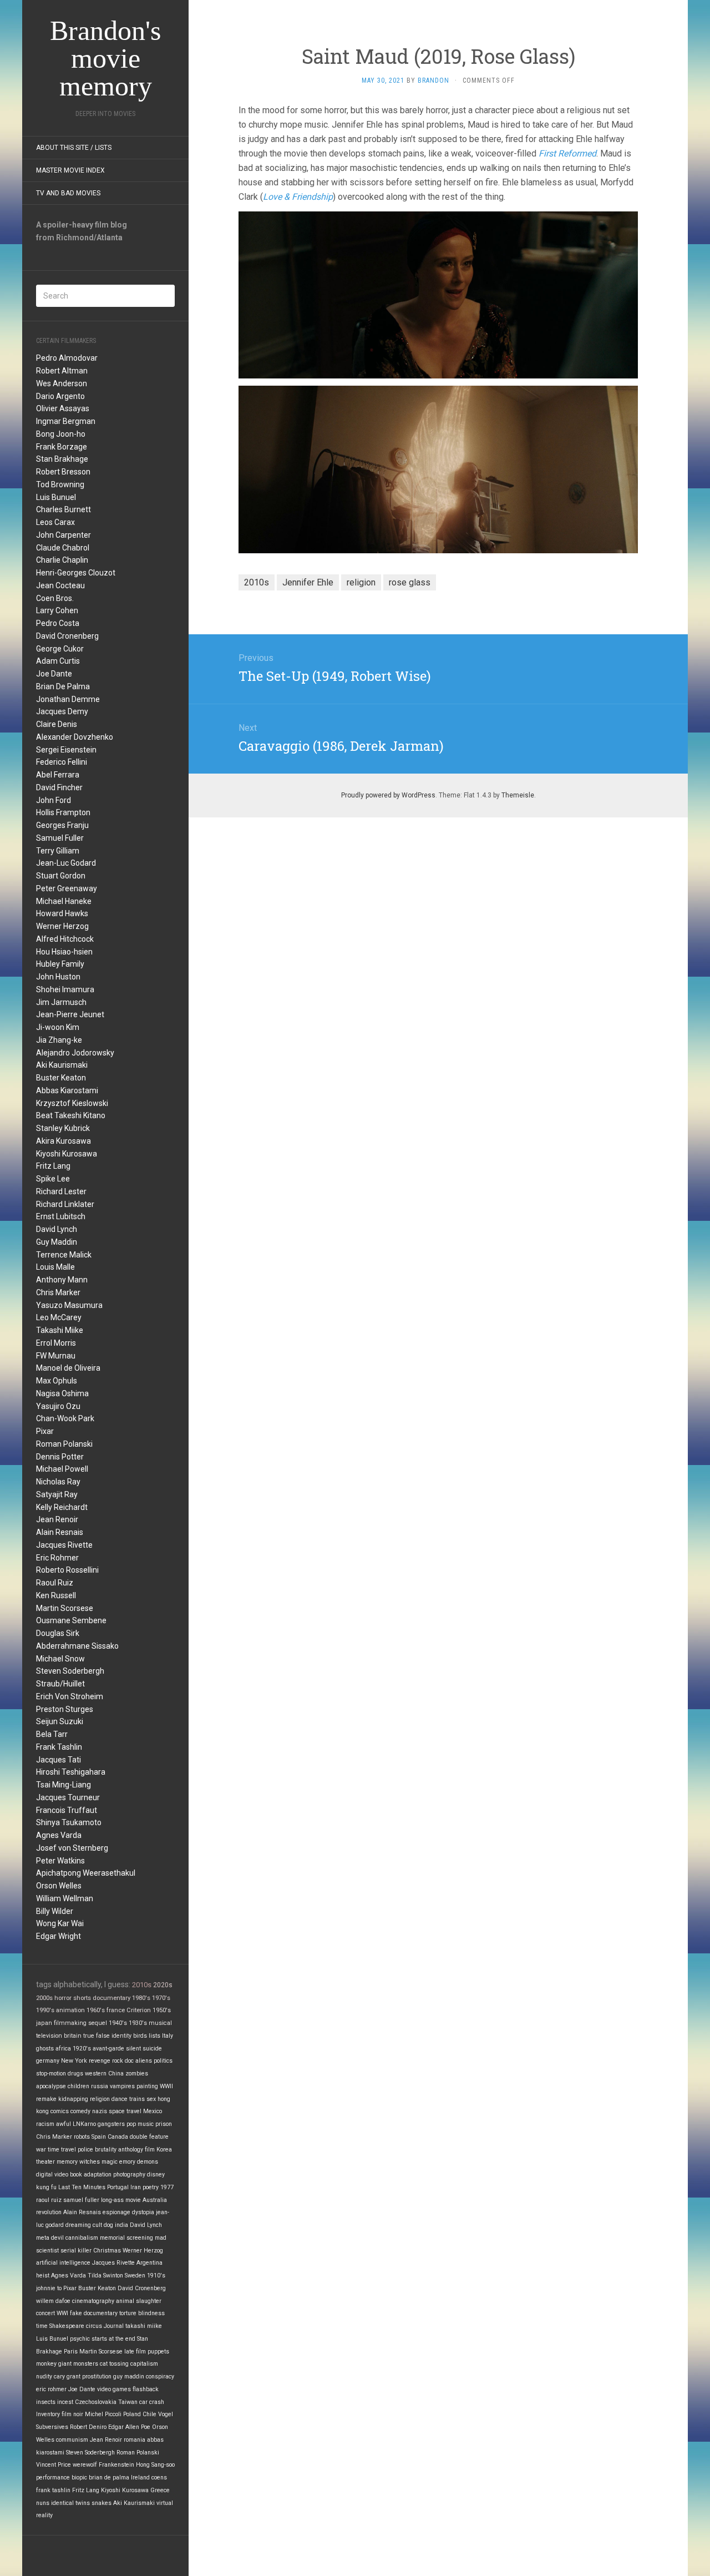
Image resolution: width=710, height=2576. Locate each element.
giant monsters (78, 2364)
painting (147, 2086)
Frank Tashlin (59, 1747)
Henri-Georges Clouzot (76, 573)
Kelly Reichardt (62, 1507)
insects (46, 2402)
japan (44, 2023)
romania (135, 2440)
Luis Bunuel (56, 497)
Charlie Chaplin (62, 560)
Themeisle (518, 795)
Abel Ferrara (58, 775)
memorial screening (126, 2238)
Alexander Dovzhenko (75, 737)
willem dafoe (53, 2301)
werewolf (85, 2465)
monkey (46, 2364)
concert (45, 2313)
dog (108, 2225)
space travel (125, 2111)
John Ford (54, 800)
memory (67, 2162)
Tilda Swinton (105, 2276)
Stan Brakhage (62, 459)
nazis (100, 2111)
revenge (100, 2061)
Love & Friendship (298, 197)
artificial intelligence (63, 2263)
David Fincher (59, 787)
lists (154, 2036)
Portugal (118, 2187)
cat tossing (114, 2364)
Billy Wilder (55, 1911)
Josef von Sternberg (72, 1848)
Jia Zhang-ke (59, 1040)
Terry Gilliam (58, 851)
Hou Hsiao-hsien (64, 952)
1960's (96, 2010)
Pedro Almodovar (67, 358)
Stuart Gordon (61, 876)
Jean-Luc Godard (66, 863)
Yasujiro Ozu (58, 1406)
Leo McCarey (59, 1317)
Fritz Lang (53, 1166)
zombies (137, 2074)
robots (82, 2137)
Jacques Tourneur (68, 1797)
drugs (75, 2074)
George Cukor (60, 649)
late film (135, 2352)
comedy (80, 2111)
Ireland (140, 2477)
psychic (80, 2339)
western (96, 2074)
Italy (168, 2036)
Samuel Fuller (60, 838)
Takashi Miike (60, 1330)
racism (45, 2124)
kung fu (46, 2187)
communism (72, 2440)
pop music (140, 2124)
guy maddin (129, 2377)
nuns (43, 2503)
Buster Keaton (61, 1078)
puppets (158, 2352)
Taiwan (128, 2402)
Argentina (149, 2263)
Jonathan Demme (68, 699)
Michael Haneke (64, 901)
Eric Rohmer (57, 1558)
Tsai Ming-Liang (64, 1785)
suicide (152, 2049)
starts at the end (113, 2339)
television (49, 2036)
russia (100, 2086)
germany (48, 2061)
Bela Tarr (52, 1734)
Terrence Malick (64, 1255)
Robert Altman (62, 371)
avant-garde (108, 2049)
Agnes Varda (59, 1835)
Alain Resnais (60, 1532)
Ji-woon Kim (58, 1027)
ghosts (45, 2049)
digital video (52, 2175)
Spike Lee (53, 1179)
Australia (155, 2200)
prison (164, 2124)
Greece (160, 2490)
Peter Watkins (60, 1861)
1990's (45, 2010)
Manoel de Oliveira (68, 1368)
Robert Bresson (63, 472)
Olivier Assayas (63, 408)
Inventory (48, 2414)
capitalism (144, 2364)
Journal (114, 2326)
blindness (151, 2313)
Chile (149, 2414)
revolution (49, 2212)
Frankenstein (116, 2465)
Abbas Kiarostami (67, 1090)
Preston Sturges (65, 1709)
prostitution (97, 2377)
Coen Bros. (55, 598)
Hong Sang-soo (155, 2465)
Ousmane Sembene (71, 1620)
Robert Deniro (88, 2427)
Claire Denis (57, 724)
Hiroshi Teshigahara (71, 1772)
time (42, 2326)
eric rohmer (51, 2389)
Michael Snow (60, 1659)
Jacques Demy (62, 711)
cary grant (67, 2377)
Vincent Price (54, 2465)
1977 (167, 2187)
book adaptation (91, 2175)
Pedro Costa (58, 623)
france (116, 2010)
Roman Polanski (64, 1444)
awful (64, 2124)
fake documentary (94, 2313)
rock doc (123, 2061)
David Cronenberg (67, 636)
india (121, 2225)
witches (90, 2162)
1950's (162, 2010)
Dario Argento (60, 396)
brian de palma (109, 2477)
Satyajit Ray (57, 1494)
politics (163, 2061)
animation (70, 2010)
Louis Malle (55, 1267)
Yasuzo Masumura (69, 1305)
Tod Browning (60, 484)
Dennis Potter (60, 1457)
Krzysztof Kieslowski (72, 1103)
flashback (146, 2389)
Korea (164, 2150)
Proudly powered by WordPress (388, 795)
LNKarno (84, 2124)
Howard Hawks (62, 913)
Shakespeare (67, 2326)
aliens (144, 2061)
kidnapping (73, 2099)
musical (160, 2023)
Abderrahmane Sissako (77, 1646)
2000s (44, 1998)
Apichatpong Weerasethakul (86, 1873)
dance (120, 2099)
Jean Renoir (57, 1519)
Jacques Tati (59, 1760)
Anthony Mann (62, 1280)
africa (63, 2049)
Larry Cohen (57, 610)
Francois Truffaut (67, 1810)
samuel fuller (81, 2200)
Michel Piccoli (103, 2414)
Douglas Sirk (58, 1633)
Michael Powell (62, 1469)
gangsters (111, 2124)
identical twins (70, 2503)
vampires (122, 2086)
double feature (149, 2137)
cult (97, 2225)
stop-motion (51, 2074)
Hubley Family (60, 964)
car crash (152, 2402)
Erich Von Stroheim (70, 1696)
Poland (132, 2414)
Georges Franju (62, 825)
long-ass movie (121, 2200)
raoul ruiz (49, 2200)
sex (151, 2099)
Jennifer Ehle (308, 582)
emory (127, 2162)
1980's (141, 1998)
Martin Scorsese (65, 1608)
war (41, 2150)
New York (74, 2061)
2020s (163, 1985)
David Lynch (57, 1229)
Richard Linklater (65, 1204)
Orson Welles (59, 1886)
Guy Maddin (57, 1242)
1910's (156, 2276)
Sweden (135, 2276)
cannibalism (82, 2238)
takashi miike (144, 2326)
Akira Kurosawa (64, 1141)
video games (114, 2389)
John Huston (58, 977)
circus (94, 2326)
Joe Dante (54, 674)
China (116, 2074)
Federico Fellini (62, 762)
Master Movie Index (70, 170)
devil (57, 2238)
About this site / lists (74, 148)
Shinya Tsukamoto (69, 1822)
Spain (99, 2137)
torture (128, 2313)
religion (100, 2099)
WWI (62, 2313)
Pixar (45, 1431)
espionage (116, 2212)
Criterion (139, 2010)
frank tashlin (53, 2490)
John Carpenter (64, 535)
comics (60, 2111)
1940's (118, 2023)
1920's (82, 2049)
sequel (98, 2023)
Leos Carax (55, 522)
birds (140, 2036)
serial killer (76, 2251)
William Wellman (65, 1898)
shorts (82, 1998)
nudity (44, 2377)
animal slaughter (139, 2301)
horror (63, 1998)
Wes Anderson (62, 383)
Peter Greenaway (67, 888)
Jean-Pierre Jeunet (70, 1014)
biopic (79, 2477)
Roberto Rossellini (67, 1570)
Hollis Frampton (63, 812)
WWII (166, 2086)
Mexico (153, 2111)
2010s (142, 1985)
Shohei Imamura (65, 989)
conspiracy (160, 2377)
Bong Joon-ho (61, 434)
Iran (136, 2187)
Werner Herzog (62, 926)
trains (137, 2099)
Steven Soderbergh (70, 1671)
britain (73, 2036)
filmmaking (70, 2023)
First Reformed (567, 153)
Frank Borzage (62, 447)
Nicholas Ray (58, 1482)
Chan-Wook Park (65, 1418)
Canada (118, 2137)
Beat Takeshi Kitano (71, 1115)
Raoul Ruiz (55, 1583)
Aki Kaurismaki (62, 1065)
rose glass (410, 582)
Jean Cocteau (60, 585)
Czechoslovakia (96, 2402)
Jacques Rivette (64, 1545)
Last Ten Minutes (82, 2187)
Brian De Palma (63, 686)
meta (43, 2238)
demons (148, 2162)
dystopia (143, 2212)
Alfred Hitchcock (65, 939)
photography (129, 2175)
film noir (72, 2414)
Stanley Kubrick (63, 1128)
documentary (111, 1998)
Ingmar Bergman (66, 421)
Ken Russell (56, 1595)
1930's (138, 2023)
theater (45, 2162)
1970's (161, 1998)
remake (46, 2099)
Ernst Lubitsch (61, 1216)
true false (97, 2036)
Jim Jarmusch (61, 1002)
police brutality (97, 2150)
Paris (71, 2352)
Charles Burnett (64, 509)
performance (53, 2477)
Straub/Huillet (60, 1684)
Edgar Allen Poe (129, 2427)
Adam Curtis (58, 661)
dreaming (78, 2225)
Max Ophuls (57, 1381)
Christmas (107, 2251)
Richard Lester (61, 1191)
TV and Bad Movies (68, 193)
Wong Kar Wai (60, 1923)
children (78, 2086)
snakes (102, 2503)
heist (43, 2276)
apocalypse (51, 2086)
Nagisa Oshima (62, 1393)
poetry (151, 2187)
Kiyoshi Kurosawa (67, 1154)
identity (121, 2036)
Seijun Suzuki (60, 1721)
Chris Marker (58, 1292)
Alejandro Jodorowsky (75, 1053)
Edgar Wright (59, 1936)
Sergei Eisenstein (66, 750)
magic (110, 2162)
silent (133, 2049)
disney (156, 2175)
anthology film (136, 2150)
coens (159, 2477)
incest (65, 2402)
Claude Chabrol (63, 548)
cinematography (93, 2301)
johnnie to (49, 2288)
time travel (62, 2150)
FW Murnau (56, 1356)
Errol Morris (56, 1343)
